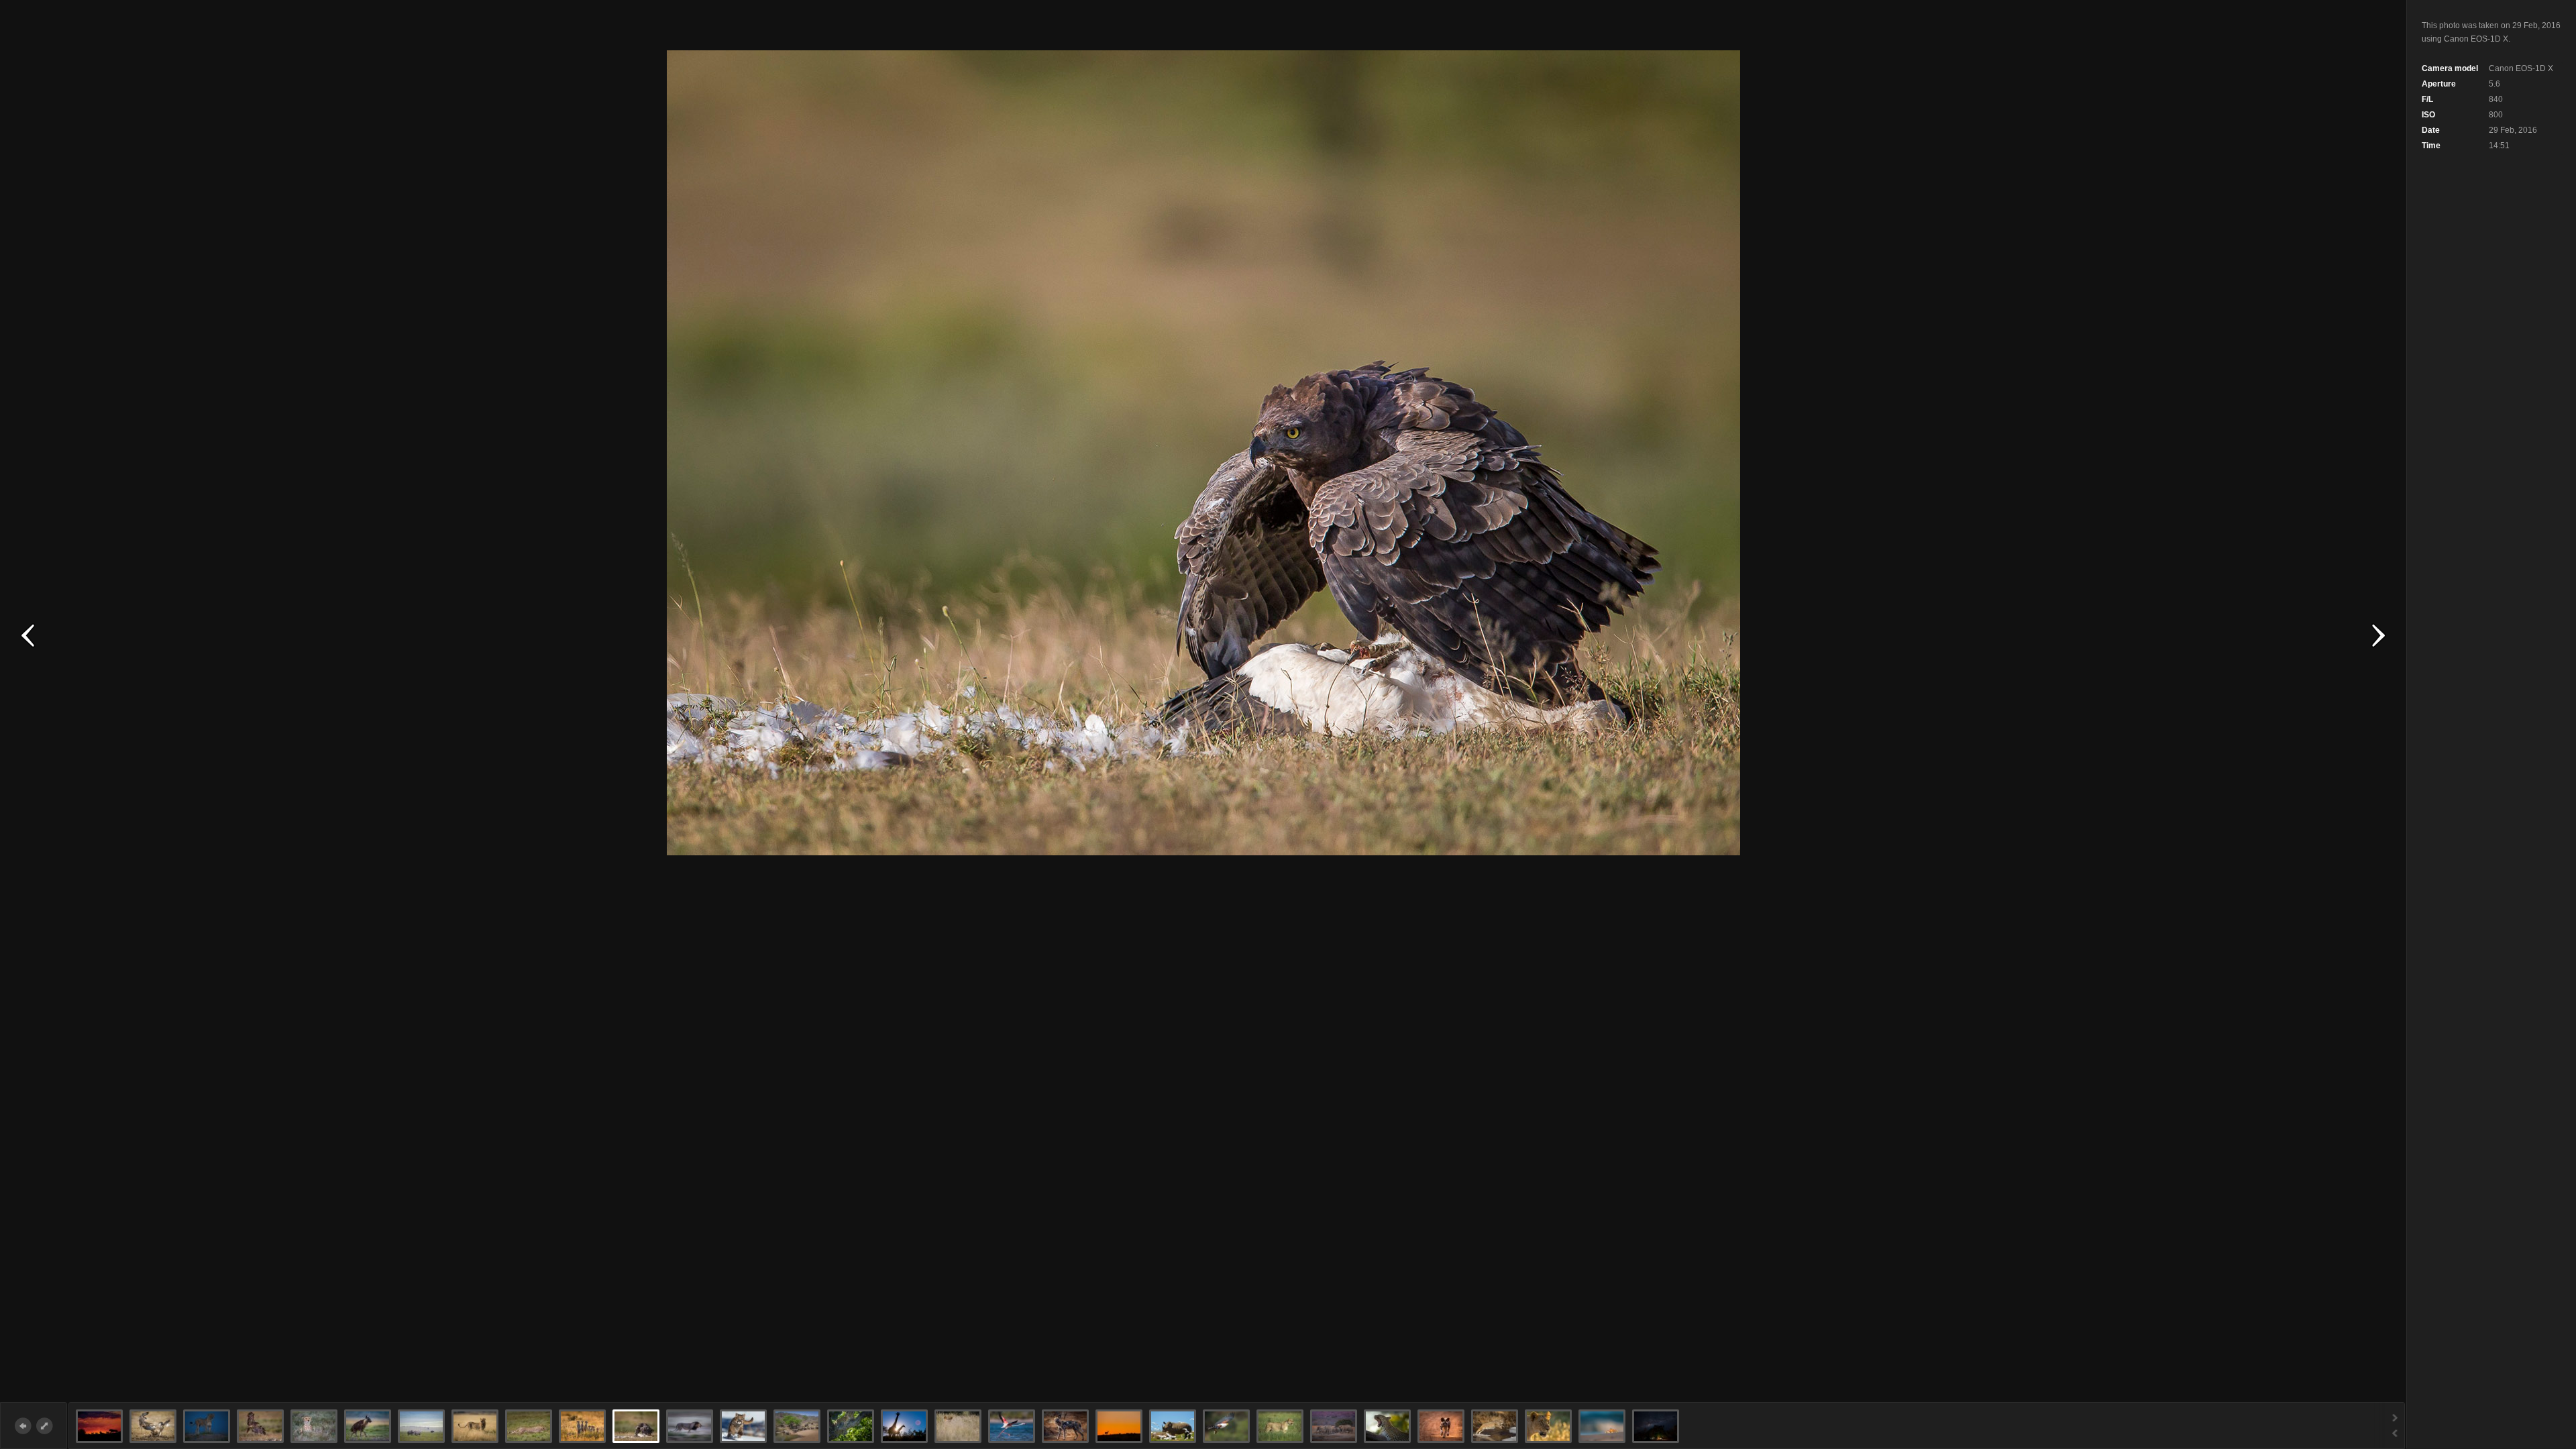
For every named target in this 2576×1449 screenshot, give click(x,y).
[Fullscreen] (45, 1426)
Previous (28, 636)
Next (2378, 636)
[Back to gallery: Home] (23, 1426)
